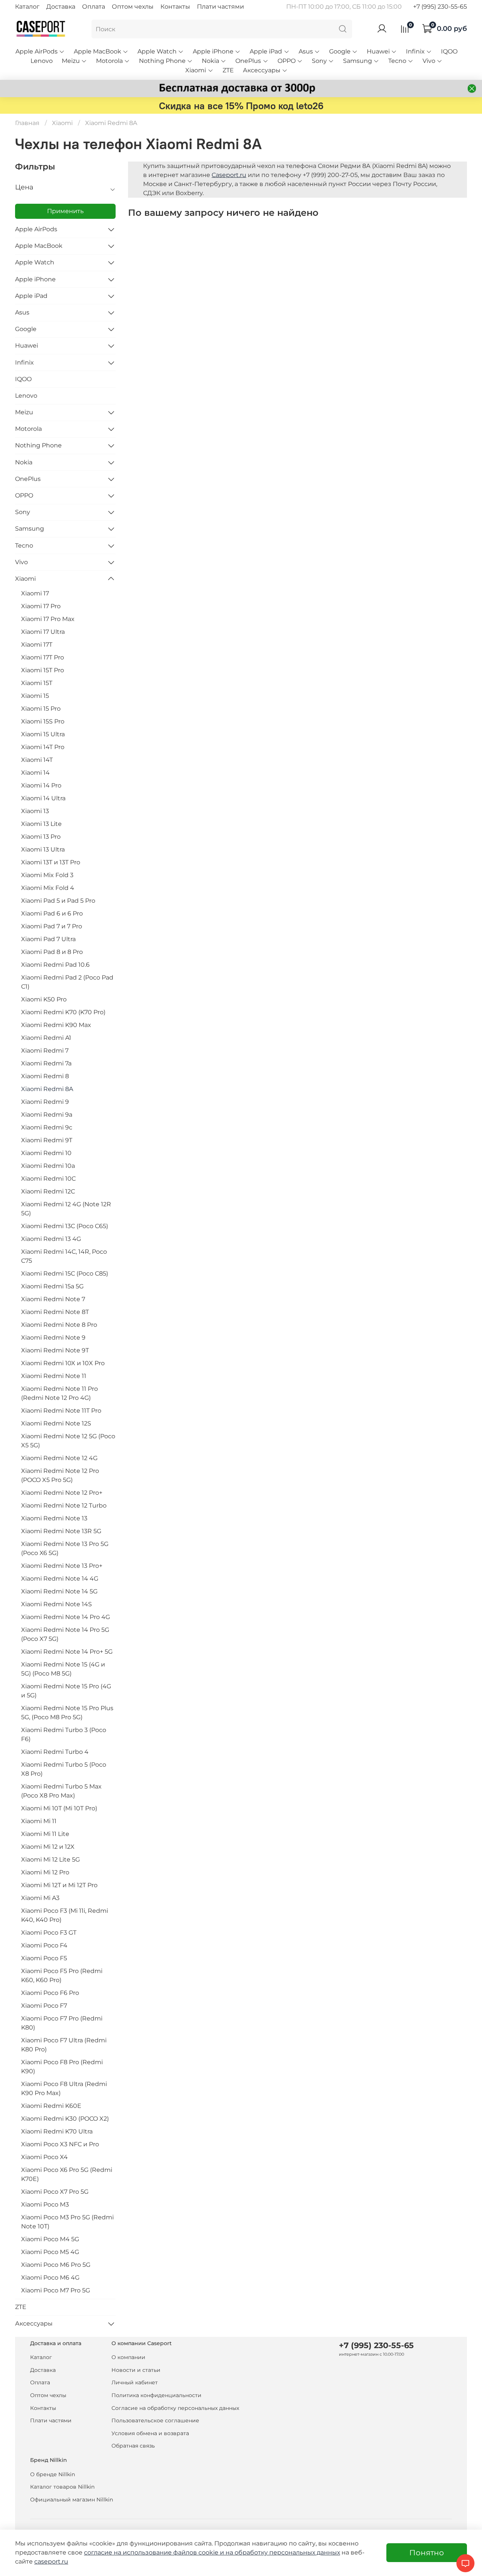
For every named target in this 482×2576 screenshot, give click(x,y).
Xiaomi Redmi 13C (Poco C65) (65, 1226)
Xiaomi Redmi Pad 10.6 (55, 965)
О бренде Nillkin (53, 2474)
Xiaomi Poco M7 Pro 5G (56, 2290)
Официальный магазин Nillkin (72, 2500)
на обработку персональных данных (283, 2552)
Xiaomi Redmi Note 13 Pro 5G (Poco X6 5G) (65, 1548)
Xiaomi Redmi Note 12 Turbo (64, 1505)
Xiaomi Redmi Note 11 (54, 1376)
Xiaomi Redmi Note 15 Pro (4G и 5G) (66, 1691)
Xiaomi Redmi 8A (47, 1089)
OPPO (287, 61)
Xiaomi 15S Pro (43, 721)
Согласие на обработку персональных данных (175, 2408)
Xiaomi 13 (35, 811)
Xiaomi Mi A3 (40, 1898)
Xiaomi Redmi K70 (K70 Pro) (63, 1012)
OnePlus (248, 61)
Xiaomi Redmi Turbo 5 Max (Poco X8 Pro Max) (61, 1791)
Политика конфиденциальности (156, 2395)
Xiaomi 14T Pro (43, 747)
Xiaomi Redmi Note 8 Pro (59, 1325)
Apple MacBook (98, 51)
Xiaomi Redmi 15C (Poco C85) (65, 1274)
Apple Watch (157, 51)
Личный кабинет (135, 2382)
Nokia (210, 61)
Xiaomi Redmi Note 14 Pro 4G (66, 1617)
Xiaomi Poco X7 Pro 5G (55, 2192)
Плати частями (220, 7)
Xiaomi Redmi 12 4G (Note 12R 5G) (66, 1209)
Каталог (27, 7)
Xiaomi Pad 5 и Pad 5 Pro (58, 901)
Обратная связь (133, 2446)
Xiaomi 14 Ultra (43, 798)
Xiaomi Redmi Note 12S (56, 1423)
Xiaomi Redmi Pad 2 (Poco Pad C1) (67, 982)
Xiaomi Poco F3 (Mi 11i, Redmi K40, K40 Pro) (65, 1915)
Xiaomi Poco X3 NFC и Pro (60, 2144)
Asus (306, 51)
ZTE (228, 70)
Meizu (71, 61)
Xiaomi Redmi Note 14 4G (60, 1579)
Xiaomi (196, 70)
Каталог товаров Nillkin (62, 2487)
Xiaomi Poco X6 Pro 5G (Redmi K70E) (67, 2174)
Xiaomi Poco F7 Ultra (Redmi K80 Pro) (64, 2045)
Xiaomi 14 (35, 773)
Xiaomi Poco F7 (44, 2006)
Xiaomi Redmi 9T (47, 1140)
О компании (128, 2357)
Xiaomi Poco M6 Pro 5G (56, 2265)
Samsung (358, 61)
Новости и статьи (136, 2370)
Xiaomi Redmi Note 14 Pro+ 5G (67, 1652)
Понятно (427, 2553)
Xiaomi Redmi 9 (45, 1102)
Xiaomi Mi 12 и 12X (48, 1847)
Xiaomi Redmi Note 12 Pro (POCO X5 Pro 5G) (60, 1475)
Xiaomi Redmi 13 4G (51, 1239)
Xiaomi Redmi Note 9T (55, 1350)
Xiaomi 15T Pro (43, 670)
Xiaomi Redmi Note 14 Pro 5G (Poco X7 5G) (65, 1634)
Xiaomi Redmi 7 (45, 1051)
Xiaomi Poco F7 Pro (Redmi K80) (62, 2023)
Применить (65, 211)
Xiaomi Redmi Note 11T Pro (61, 1411)
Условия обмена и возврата (150, 2433)
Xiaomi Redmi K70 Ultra (57, 2131)
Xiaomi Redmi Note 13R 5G (61, 1531)
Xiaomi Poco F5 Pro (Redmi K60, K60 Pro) (62, 1975)
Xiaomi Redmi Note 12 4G (59, 1458)
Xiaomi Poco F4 (44, 1945)
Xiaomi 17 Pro (41, 606)
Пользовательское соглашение (155, 2420)
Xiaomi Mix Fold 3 (47, 875)
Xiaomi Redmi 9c (47, 1127)
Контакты (175, 7)
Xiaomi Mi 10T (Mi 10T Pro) (59, 1808)
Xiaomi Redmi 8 (45, 1076)
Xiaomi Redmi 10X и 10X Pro (63, 1363)
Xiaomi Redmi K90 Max (56, 1025)
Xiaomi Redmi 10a (48, 1166)
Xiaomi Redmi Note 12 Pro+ (62, 1493)
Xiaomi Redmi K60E (51, 2106)
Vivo (429, 61)
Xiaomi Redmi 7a (46, 1063)
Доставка (61, 7)
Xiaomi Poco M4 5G (50, 2239)
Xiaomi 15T (37, 683)
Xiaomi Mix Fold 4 (48, 888)
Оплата (94, 7)
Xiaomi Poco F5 (44, 1958)
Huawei (378, 51)
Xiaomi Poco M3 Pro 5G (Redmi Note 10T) (67, 2222)
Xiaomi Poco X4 (44, 2157)
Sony (319, 61)
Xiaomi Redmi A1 (46, 1038)
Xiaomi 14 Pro (41, 785)
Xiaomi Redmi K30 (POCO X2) (65, 2119)
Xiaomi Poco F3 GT (49, 1933)
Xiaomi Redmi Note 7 (53, 1299)
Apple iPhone (213, 51)
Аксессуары (262, 70)
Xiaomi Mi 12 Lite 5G (50, 1860)
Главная (27, 123)
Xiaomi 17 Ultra (43, 632)
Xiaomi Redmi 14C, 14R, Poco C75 (64, 1256)
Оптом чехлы (133, 7)
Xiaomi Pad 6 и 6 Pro (52, 913)
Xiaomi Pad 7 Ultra (48, 939)
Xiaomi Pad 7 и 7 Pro (52, 926)
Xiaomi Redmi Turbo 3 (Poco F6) (64, 1734)
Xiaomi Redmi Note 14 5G (59, 1591)
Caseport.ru (229, 175)
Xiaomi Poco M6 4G (50, 2278)
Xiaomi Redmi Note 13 (54, 1518)
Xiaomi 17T (37, 645)
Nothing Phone (162, 61)
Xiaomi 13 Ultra (43, 849)
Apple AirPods (37, 51)
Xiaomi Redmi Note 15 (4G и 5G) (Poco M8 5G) (63, 1669)
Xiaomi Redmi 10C (48, 1179)
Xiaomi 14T (37, 760)
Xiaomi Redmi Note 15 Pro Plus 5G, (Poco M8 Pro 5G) (67, 1713)
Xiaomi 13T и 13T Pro (51, 862)
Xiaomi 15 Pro (41, 709)
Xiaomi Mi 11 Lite (45, 1834)
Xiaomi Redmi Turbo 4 (55, 1752)
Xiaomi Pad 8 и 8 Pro (52, 952)
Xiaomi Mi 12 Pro (45, 1872)
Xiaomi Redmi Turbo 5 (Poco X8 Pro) (64, 1769)
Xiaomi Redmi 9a (47, 1115)
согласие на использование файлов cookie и (155, 2552)
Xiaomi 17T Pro (43, 657)
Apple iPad (266, 51)
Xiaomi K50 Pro (44, 999)
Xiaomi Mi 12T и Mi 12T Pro (59, 1885)
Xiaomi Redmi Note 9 (53, 1338)
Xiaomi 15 (35, 696)
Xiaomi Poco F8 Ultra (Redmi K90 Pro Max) (64, 2088)
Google (340, 51)
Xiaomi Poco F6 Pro (50, 1993)
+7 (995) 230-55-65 (440, 7)
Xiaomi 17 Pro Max (48, 619)
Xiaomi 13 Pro (41, 837)
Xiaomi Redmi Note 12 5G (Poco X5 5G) (68, 1441)
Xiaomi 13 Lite (41, 824)
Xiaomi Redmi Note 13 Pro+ (62, 1566)
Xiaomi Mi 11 (39, 1821)
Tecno (397, 61)
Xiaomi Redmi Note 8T (55, 1312)
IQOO (449, 51)
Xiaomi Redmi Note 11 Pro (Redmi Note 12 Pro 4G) (59, 1393)
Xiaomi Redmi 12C (48, 1191)
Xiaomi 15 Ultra (43, 734)
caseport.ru (51, 2562)
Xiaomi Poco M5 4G (50, 2252)
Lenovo (42, 61)
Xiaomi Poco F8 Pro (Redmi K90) (62, 2067)
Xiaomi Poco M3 (45, 2204)
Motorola (109, 61)
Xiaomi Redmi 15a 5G (52, 1286)
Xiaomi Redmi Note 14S (56, 1604)
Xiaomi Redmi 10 (46, 1153)
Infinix (415, 51)
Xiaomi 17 (35, 593)
